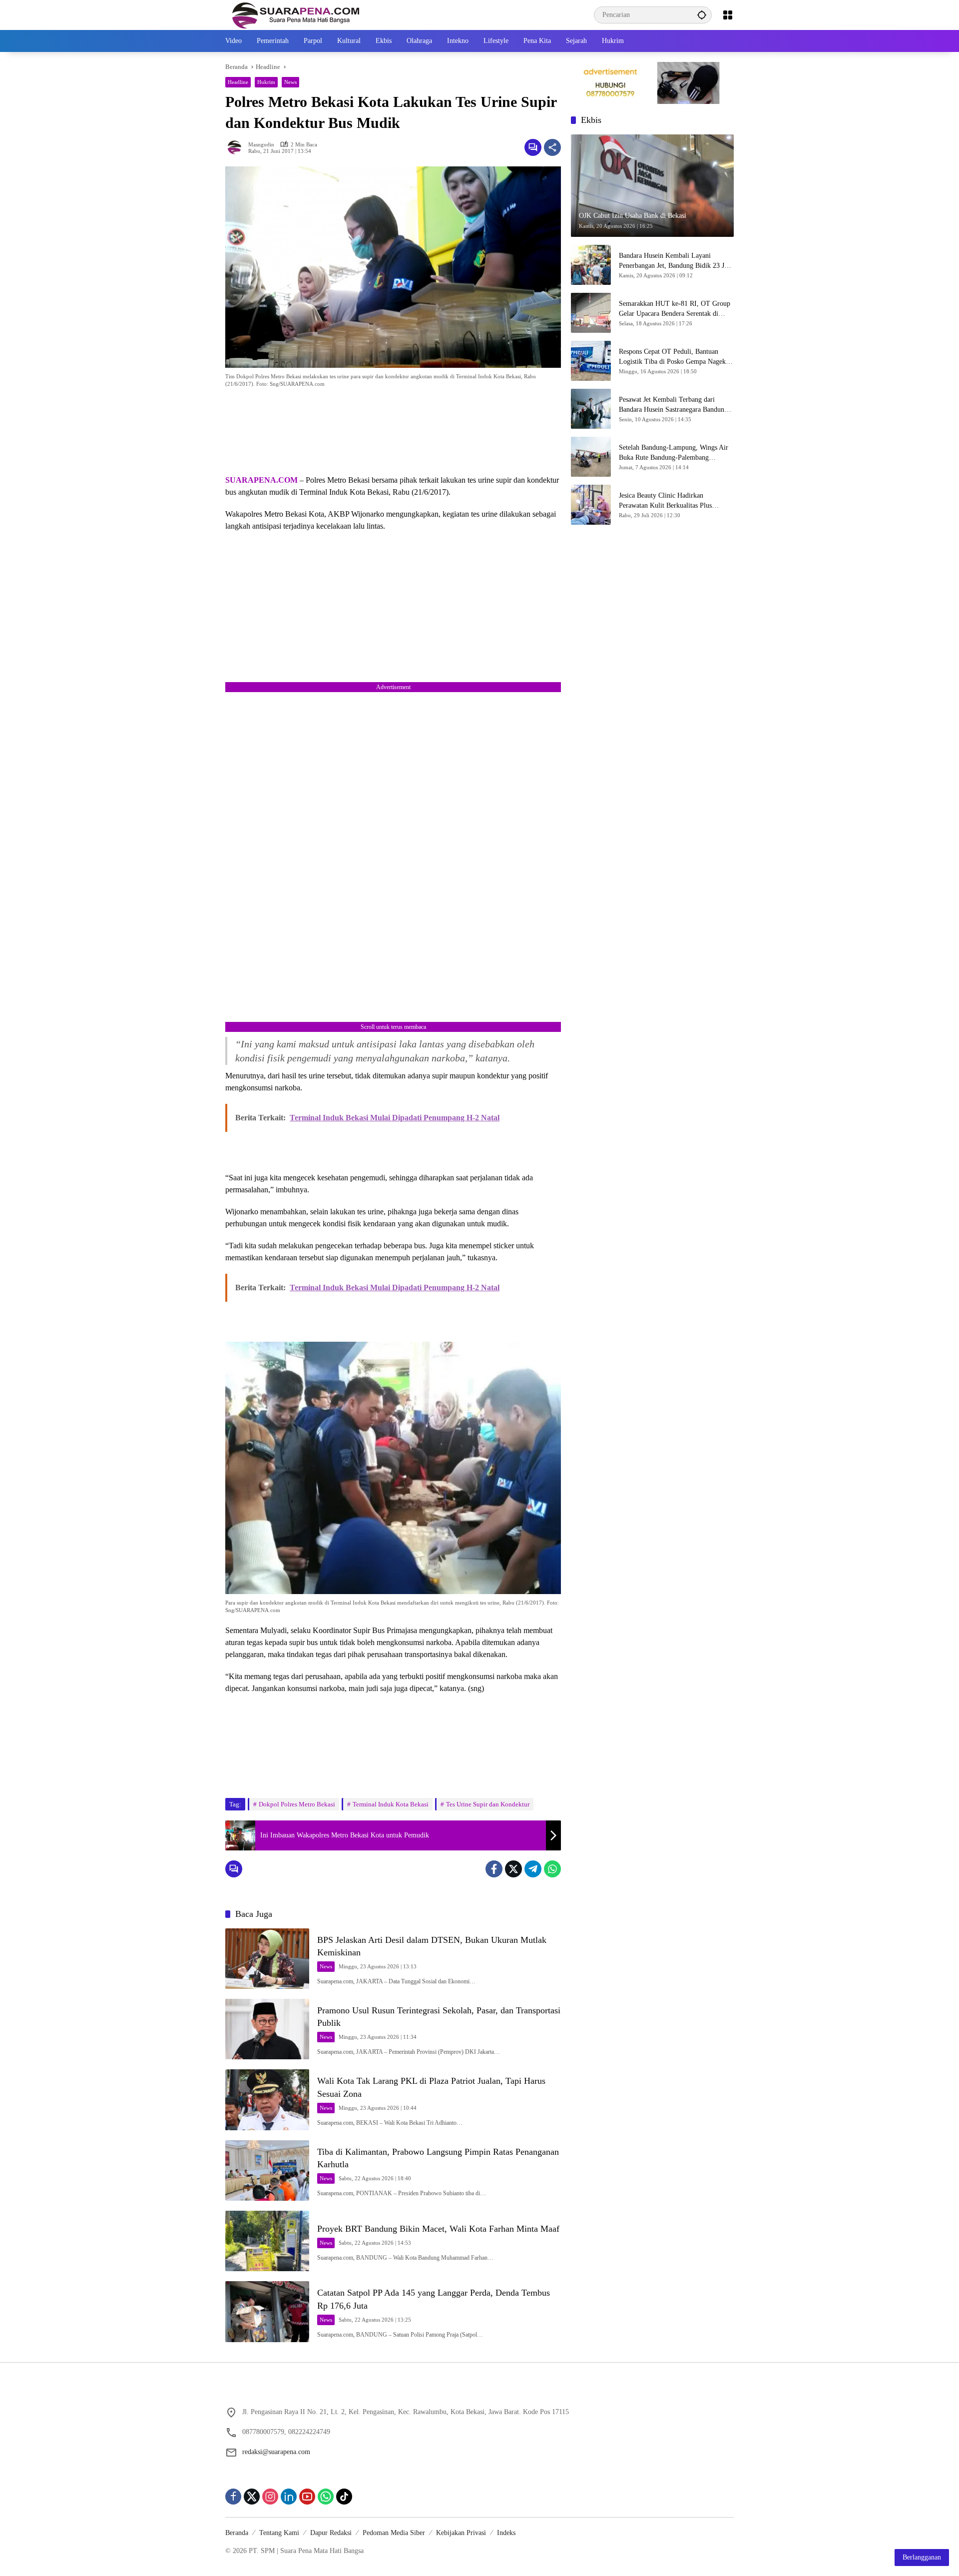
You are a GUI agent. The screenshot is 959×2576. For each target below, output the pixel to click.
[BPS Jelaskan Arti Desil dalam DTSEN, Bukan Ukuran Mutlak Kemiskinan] (267, 1959)
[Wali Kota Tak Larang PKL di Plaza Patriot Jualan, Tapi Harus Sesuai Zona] (267, 2100)
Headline (238, 82)
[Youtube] (307, 2497)
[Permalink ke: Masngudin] (237, 147)
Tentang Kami (279, 2533)
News (290, 82)
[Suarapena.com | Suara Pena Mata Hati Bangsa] (296, 14)
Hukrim (266, 82)
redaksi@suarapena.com (276, 2452)
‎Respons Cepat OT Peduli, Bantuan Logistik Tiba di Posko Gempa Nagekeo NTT (676, 357)
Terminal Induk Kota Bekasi (391, 1804)
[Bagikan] (552, 147)
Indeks (506, 2533)
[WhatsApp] (552, 1869)
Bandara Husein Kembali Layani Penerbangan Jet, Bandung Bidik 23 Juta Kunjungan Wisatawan (676, 261)
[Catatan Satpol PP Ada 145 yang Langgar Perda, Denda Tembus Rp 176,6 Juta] (267, 2311)
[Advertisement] (393, 433)
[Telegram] (533, 1869)
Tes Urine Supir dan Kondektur (488, 1804)
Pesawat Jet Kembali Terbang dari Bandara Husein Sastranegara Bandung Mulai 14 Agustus (673, 405)
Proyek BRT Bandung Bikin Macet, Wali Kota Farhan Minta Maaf (438, 2229)
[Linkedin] (289, 2497)
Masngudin (261, 145)
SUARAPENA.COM (261, 480)
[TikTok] (344, 2497)
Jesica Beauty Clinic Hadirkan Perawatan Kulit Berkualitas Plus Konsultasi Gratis (665, 501)
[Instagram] (270, 2497)
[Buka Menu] (728, 15)
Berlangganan (922, 2557)
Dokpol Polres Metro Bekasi (297, 1804)
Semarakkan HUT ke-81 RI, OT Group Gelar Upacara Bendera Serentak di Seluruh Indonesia (675, 309)
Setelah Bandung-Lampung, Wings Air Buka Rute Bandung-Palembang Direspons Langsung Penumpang (674, 453)
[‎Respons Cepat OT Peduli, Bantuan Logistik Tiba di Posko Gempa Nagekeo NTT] (591, 361)
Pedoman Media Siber (394, 2533)
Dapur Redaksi (331, 2533)
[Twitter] (513, 1869)
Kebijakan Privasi (461, 2533)
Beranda (237, 2533)
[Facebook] (494, 1869)
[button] (702, 15)
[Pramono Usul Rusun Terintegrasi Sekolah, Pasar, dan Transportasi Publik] (267, 2029)
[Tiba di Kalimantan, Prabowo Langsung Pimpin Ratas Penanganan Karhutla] (267, 2170)
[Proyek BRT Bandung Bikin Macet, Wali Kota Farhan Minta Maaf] (267, 2241)
